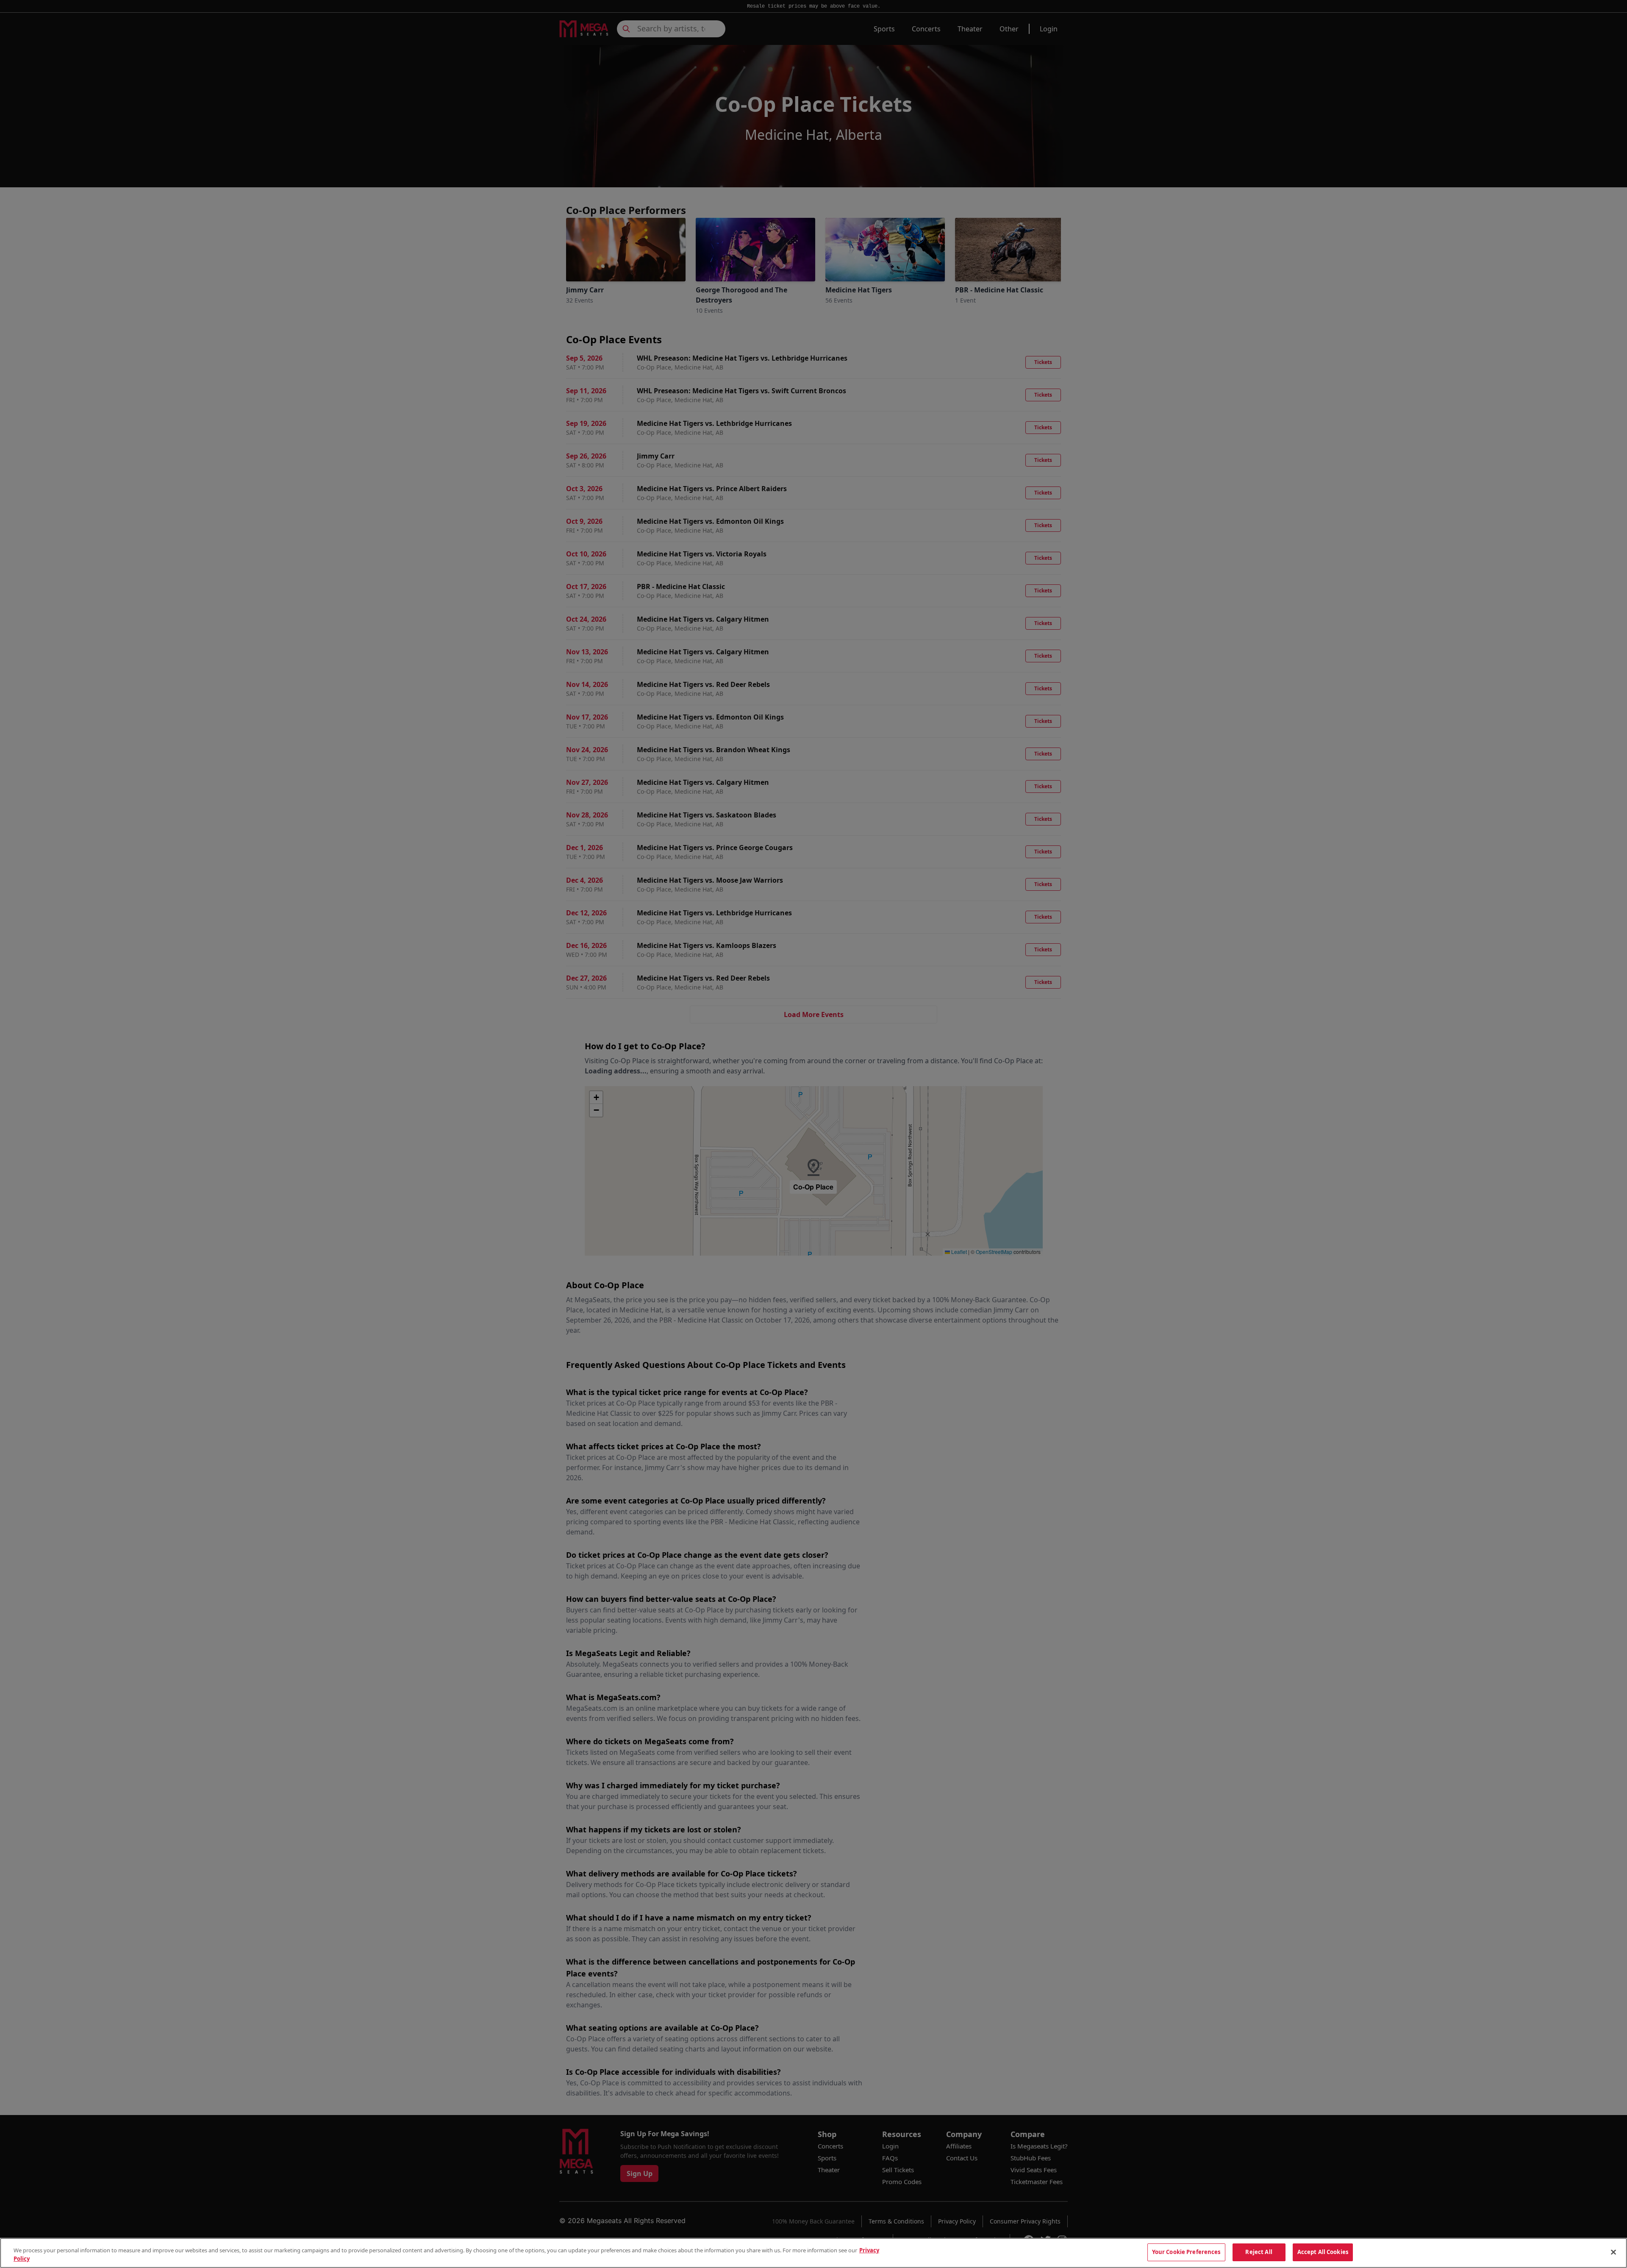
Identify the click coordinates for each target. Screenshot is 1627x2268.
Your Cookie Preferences (1186, 2252)
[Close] (1613, 2252)
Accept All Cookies (1323, 2252)
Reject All (1259, 2252)
